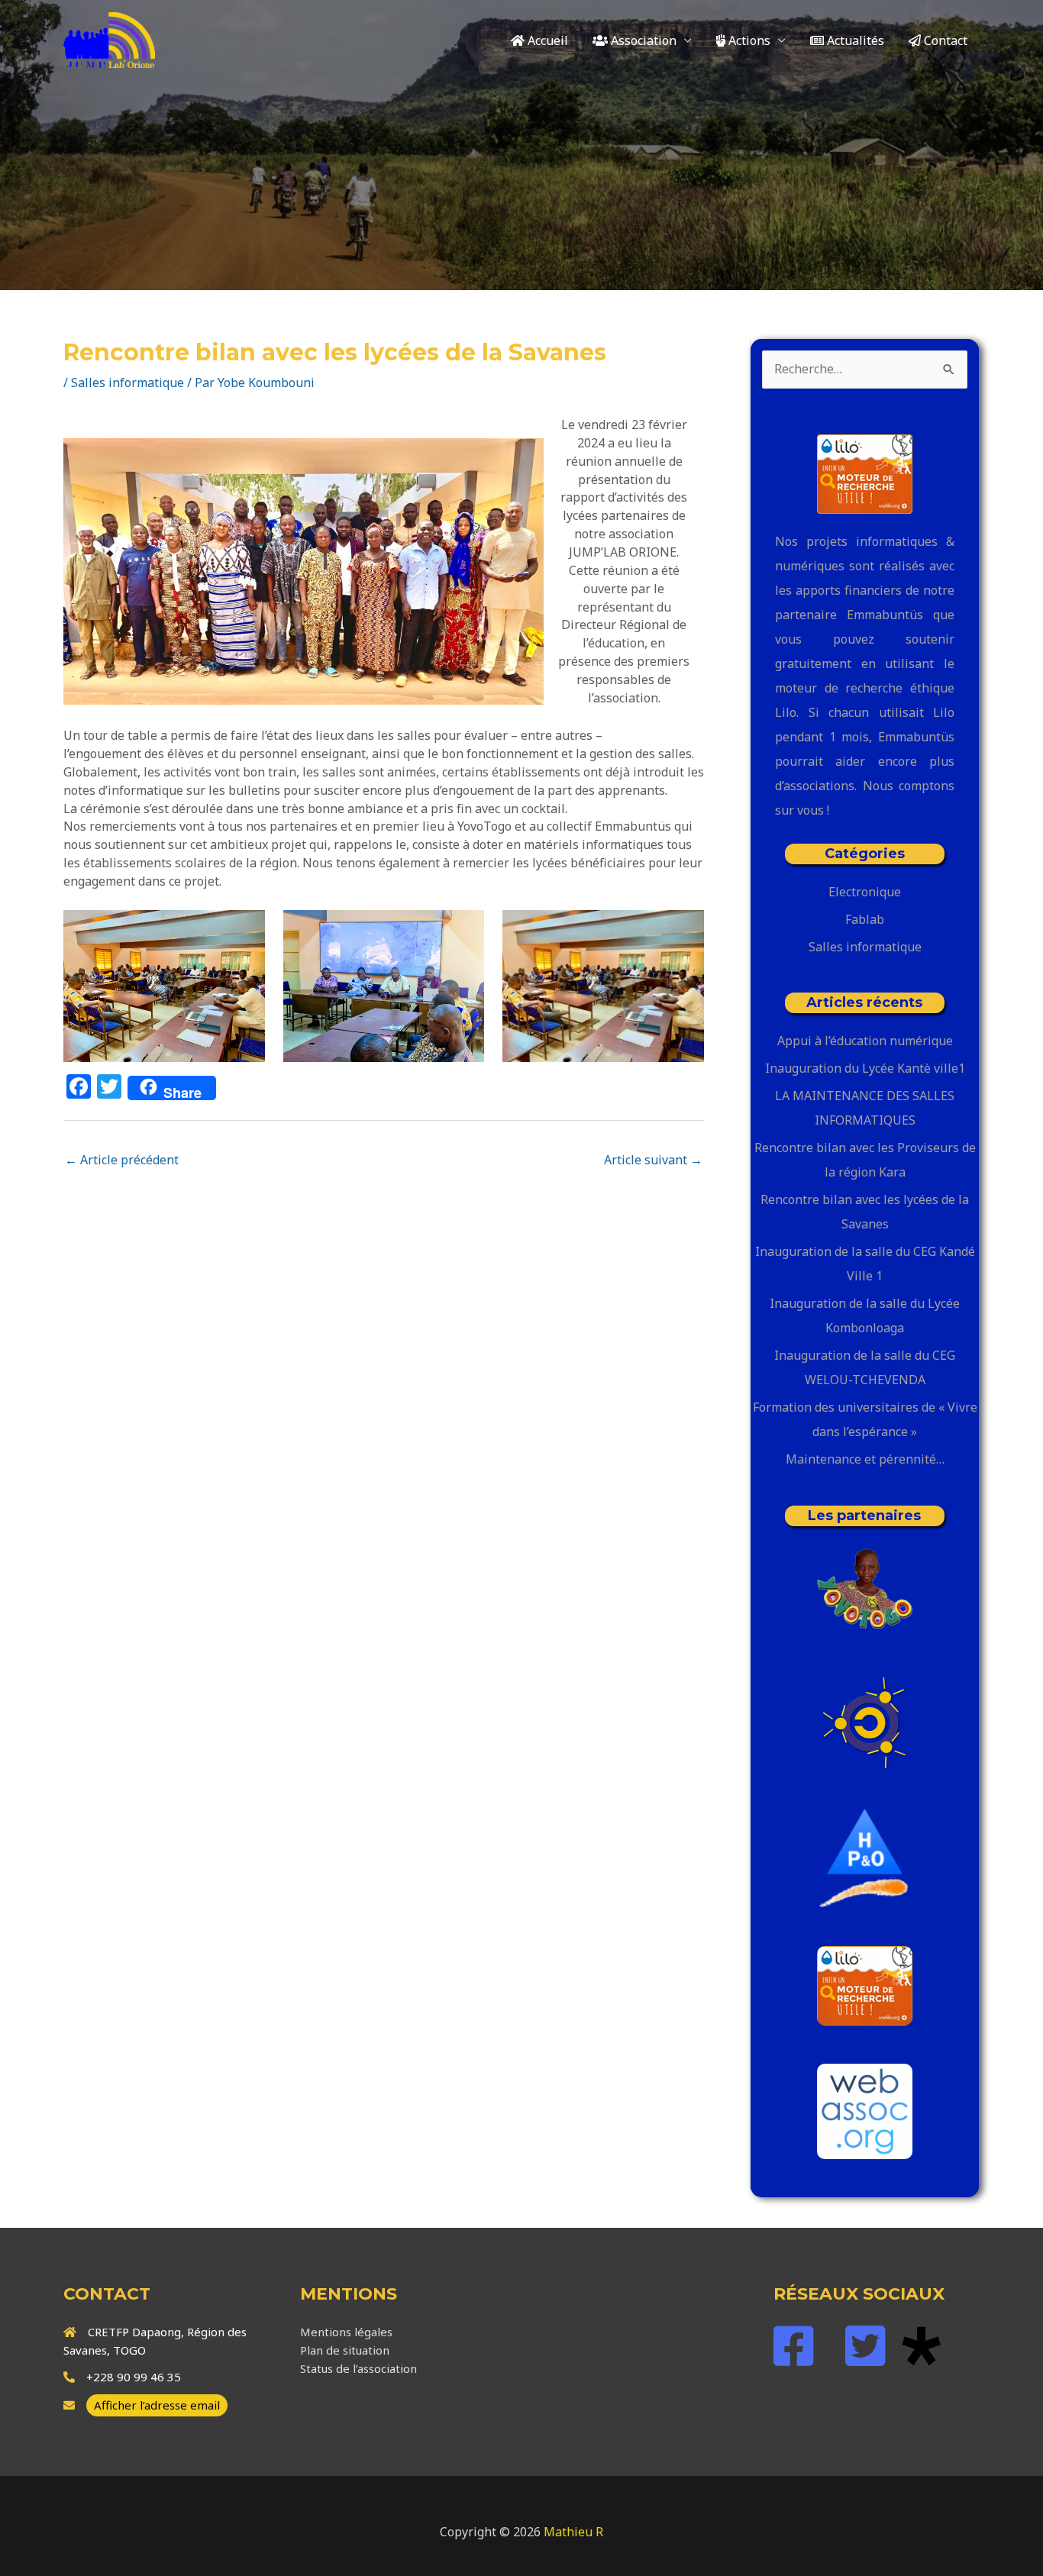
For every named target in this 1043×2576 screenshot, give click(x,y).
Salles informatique (128, 383)
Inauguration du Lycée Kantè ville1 (865, 1068)
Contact (944, 40)
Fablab (865, 919)
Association (642, 40)
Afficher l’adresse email (157, 2405)
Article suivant (653, 1160)
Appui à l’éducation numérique (865, 1041)
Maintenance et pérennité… (865, 1459)
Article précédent (122, 1160)
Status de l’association (358, 2368)
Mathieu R (573, 2532)
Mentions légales (346, 2332)
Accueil (546, 40)
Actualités (854, 40)
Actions (748, 40)
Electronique (865, 892)
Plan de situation (345, 2350)
